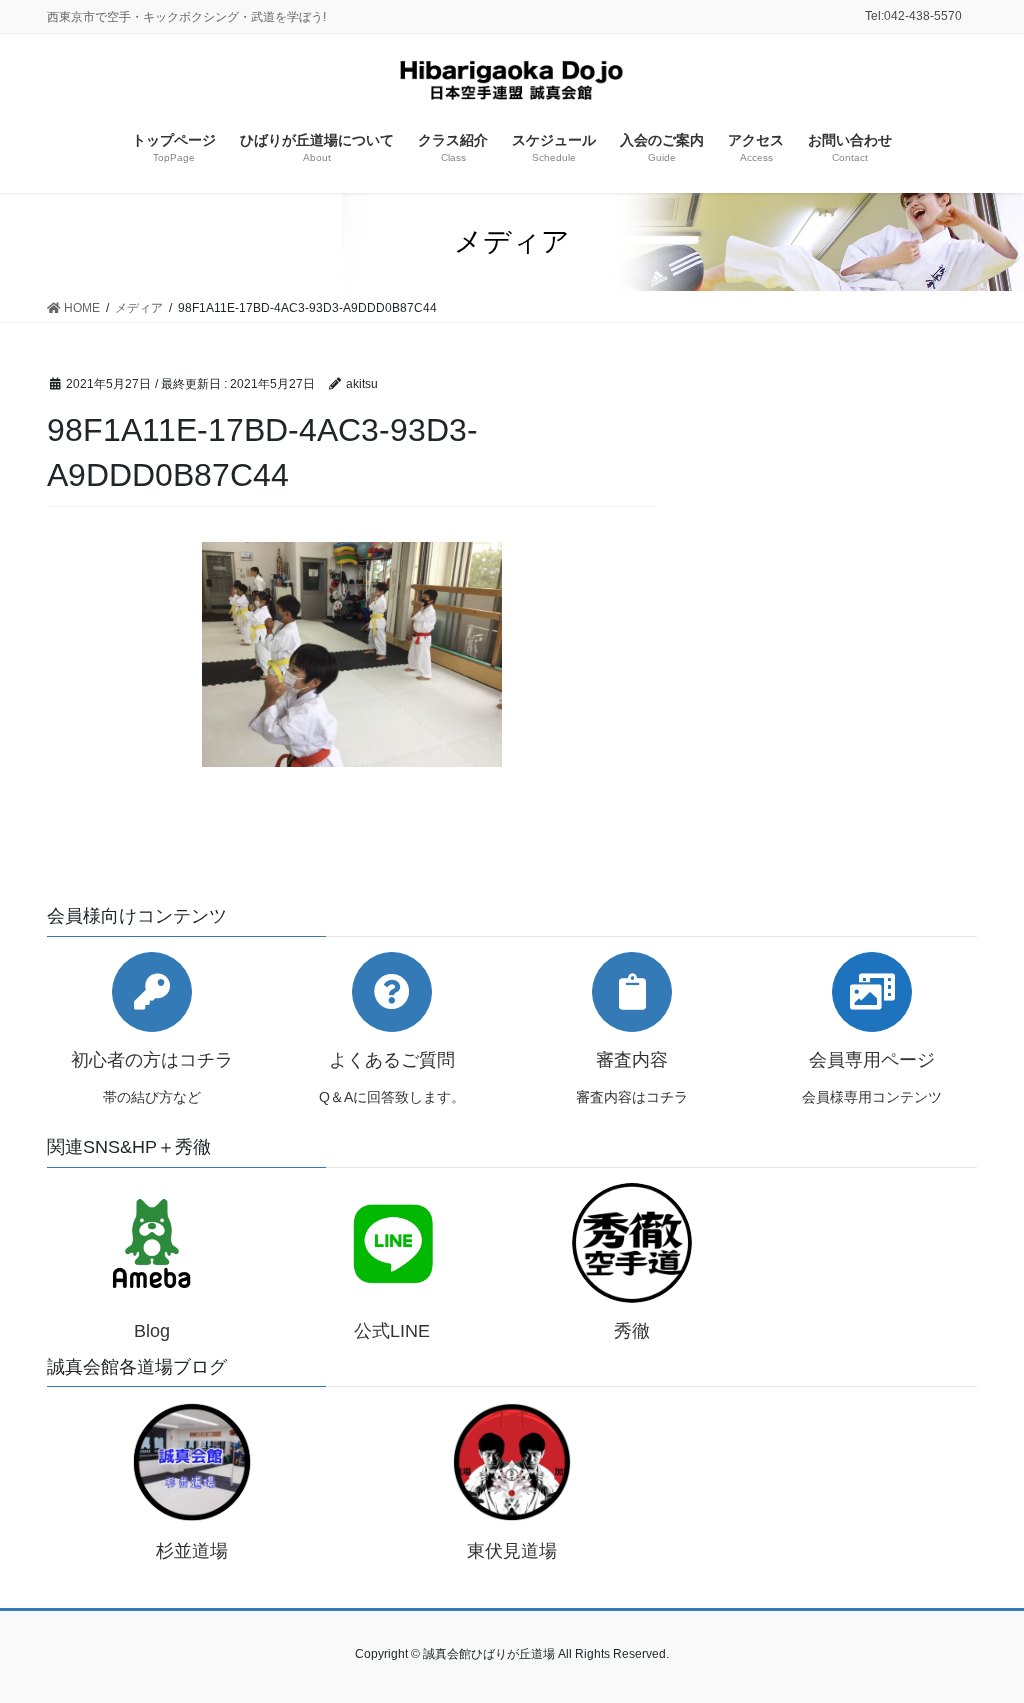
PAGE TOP (980, 1634)
